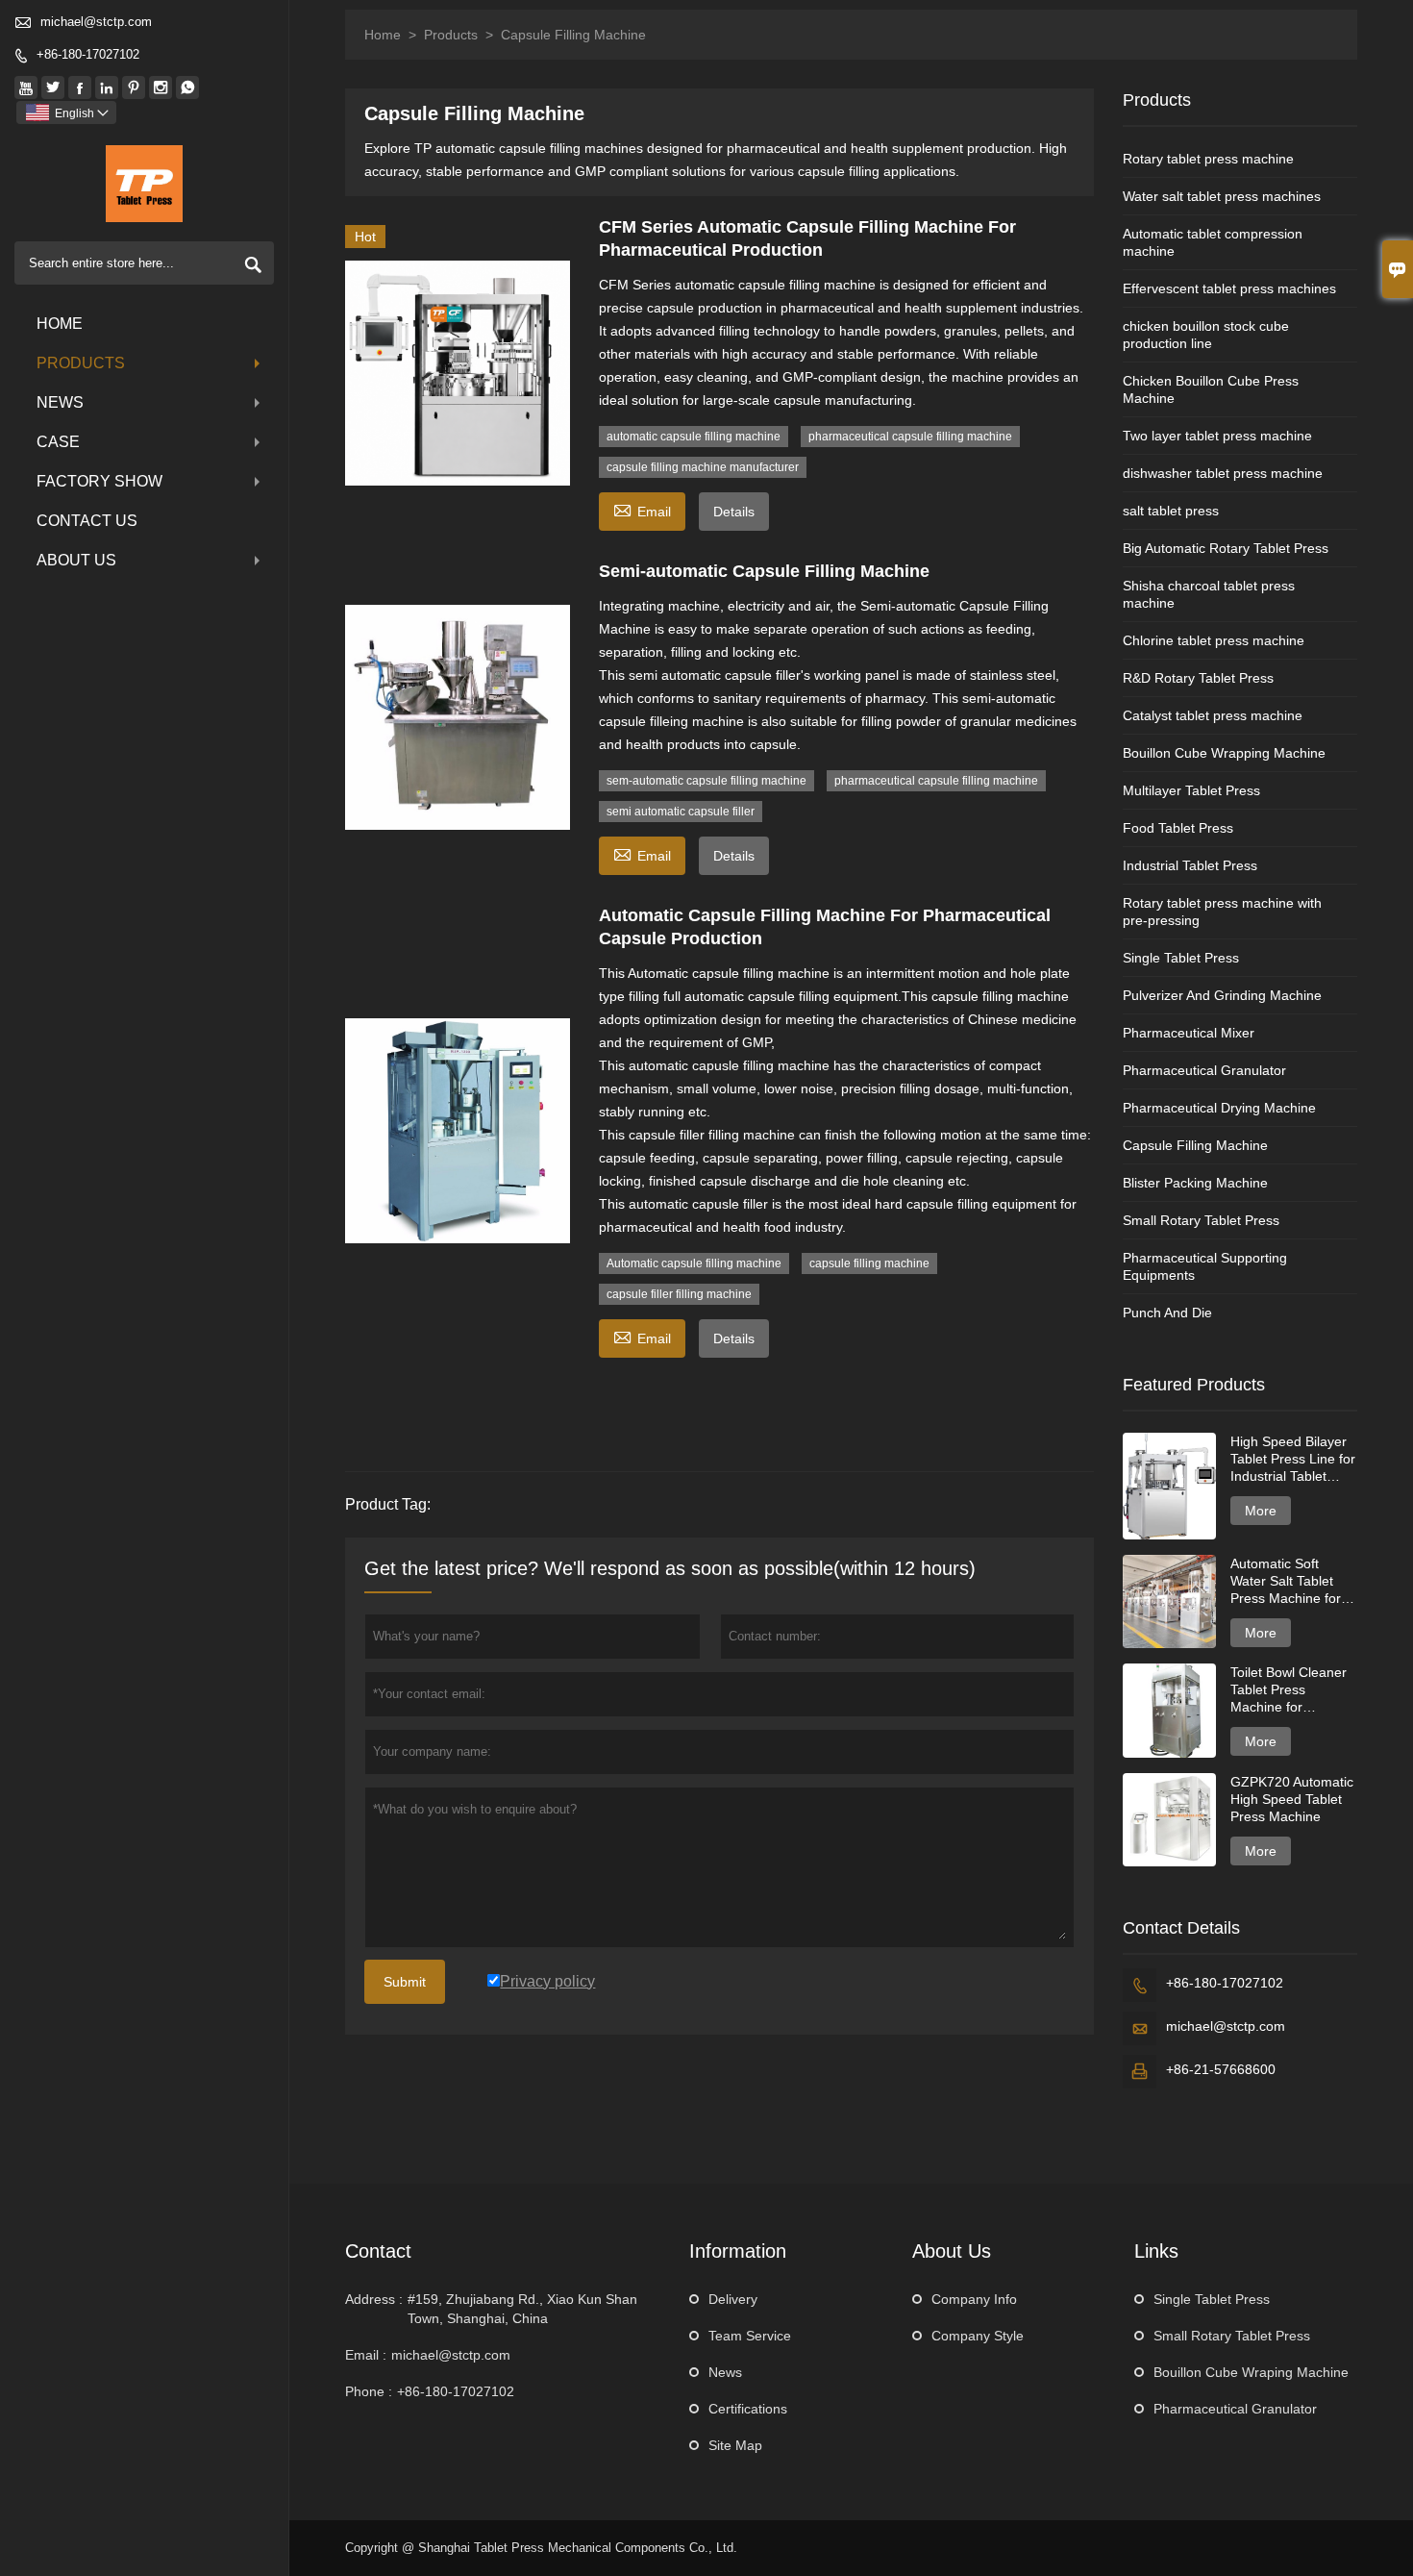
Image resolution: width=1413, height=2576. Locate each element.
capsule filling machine (869, 1263)
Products (81, 363)
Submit (405, 1982)
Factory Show (99, 481)
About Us (76, 560)
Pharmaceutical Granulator (1204, 1070)
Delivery (733, 2299)
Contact (378, 2251)
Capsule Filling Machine (1195, 1145)
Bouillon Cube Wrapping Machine (1224, 753)
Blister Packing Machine (1195, 1183)
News (60, 402)
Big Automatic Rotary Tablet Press (1226, 548)
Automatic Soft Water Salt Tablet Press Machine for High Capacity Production (1286, 1581)
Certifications (748, 2409)
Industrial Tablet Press (1190, 865)
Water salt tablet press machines (1222, 196)
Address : (374, 2299)
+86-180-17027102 (88, 54)
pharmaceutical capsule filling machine (910, 437)
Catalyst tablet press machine (1213, 715)
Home (60, 324)
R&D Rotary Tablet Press (1198, 678)
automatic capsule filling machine (694, 437)
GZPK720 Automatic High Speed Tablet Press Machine (1292, 1799)
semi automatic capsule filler (681, 812)
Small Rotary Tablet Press (1201, 1220)
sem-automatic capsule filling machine (706, 781)
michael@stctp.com (96, 22)
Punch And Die (1167, 1313)
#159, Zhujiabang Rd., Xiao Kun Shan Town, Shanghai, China (522, 2309)
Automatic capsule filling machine (694, 1263)
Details (734, 512)
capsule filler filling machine (679, 1294)
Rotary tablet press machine (1208, 159)
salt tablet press (1171, 511)
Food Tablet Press (1178, 828)
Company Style (978, 2336)
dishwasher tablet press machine (1223, 473)
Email (642, 509)
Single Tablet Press (1181, 958)
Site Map (735, 2445)
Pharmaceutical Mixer (1189, 1033)
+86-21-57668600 (1221, 2069)
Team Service (750, 2336)
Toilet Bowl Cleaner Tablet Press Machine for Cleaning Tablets (1289, 1690)
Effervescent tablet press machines (1229, 288)
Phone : (369, 2391)
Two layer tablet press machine (1217, 436)
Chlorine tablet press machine (1214, 640)
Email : (366, 2355)
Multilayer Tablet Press (1191, 790)
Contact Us (87, 521)
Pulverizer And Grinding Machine (1222, 995)
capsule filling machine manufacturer (703, 467)
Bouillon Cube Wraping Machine (1251, 2372)
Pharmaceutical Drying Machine (1219, 1108)
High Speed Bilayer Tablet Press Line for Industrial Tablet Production (1293, 1459)
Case (58, 442)
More (1261, 1511)
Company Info (974, 2299)
